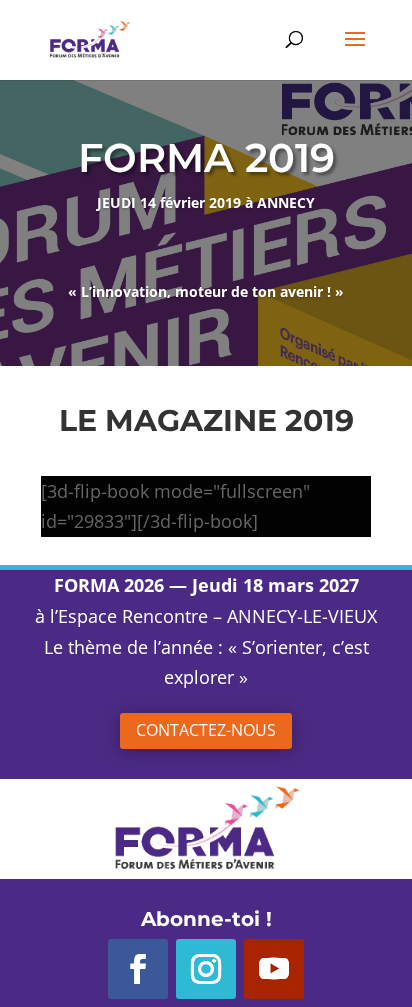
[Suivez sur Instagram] (206, 969)
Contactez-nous (206, 730)
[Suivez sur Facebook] (138, 969)
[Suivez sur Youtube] (274, 969)
